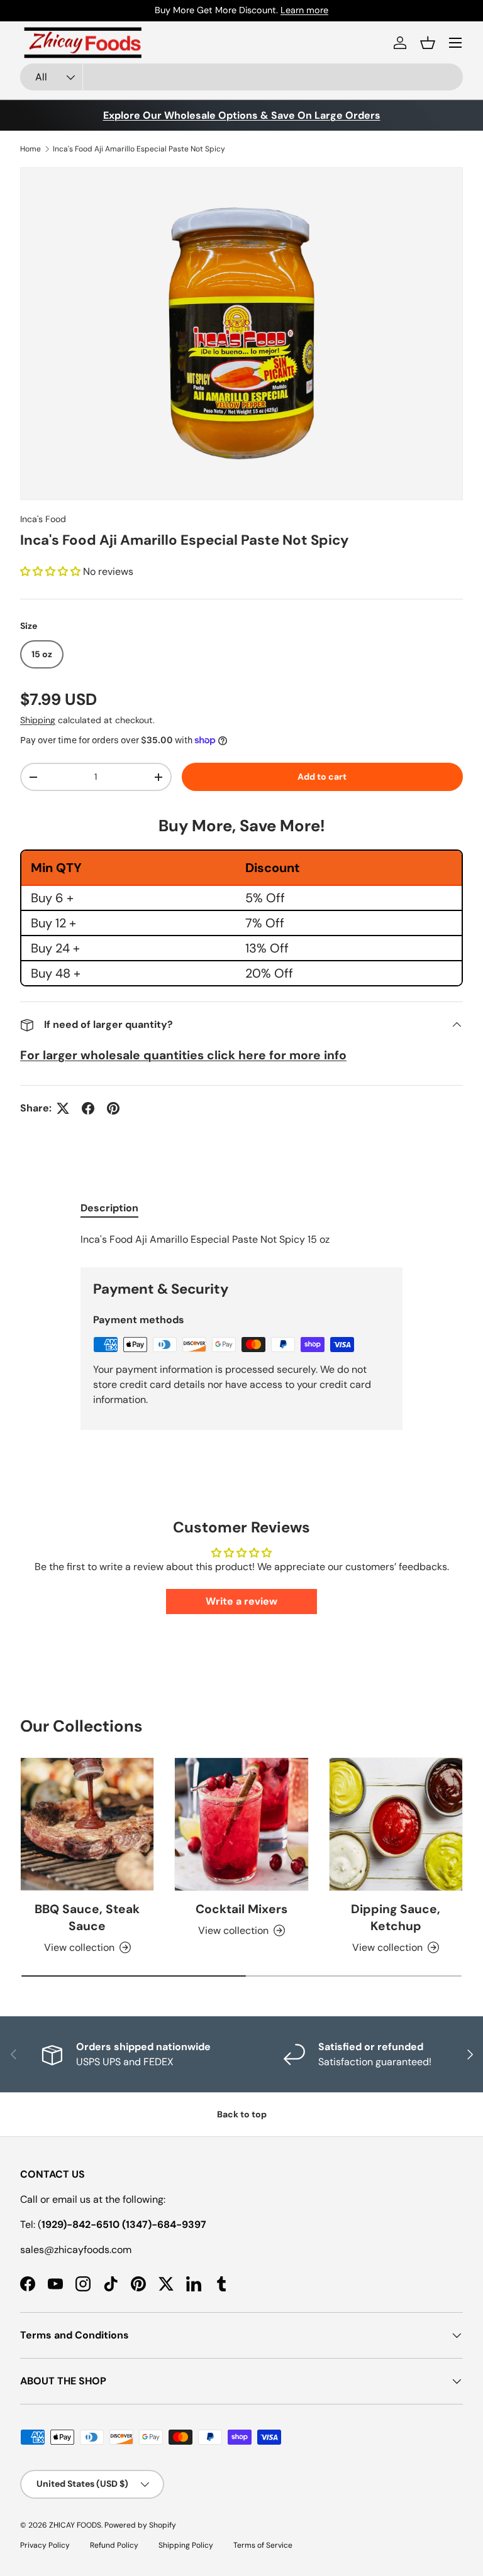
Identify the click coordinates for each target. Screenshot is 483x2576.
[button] (428, 43)
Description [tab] (109, 1208)
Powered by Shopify (140, 2525)
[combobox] (241, 77)
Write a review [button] (241, 1601)
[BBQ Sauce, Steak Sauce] (87, 1824)
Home (31, 149)
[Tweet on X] (63, 1108)
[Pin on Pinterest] (113, 1108)
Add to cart (322, 777)
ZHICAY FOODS (75, 2525)
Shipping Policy (186, 2545)
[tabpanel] (241, 1240)
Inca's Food (43, 519)
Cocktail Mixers (241, 1909)
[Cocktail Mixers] (241, 1824)
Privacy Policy (45, 2545)
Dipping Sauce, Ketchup (396, 1918)
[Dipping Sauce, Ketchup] (396, 1824)
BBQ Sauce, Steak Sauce (87, 1918)
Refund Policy (114, 2545)
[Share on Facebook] (88, 1108)
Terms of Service (263, 2545)
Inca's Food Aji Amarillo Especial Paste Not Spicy (139, 149)
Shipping (38, 720)
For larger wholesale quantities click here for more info (183, 1055)
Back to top (242, 2114)
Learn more (304, 10)
